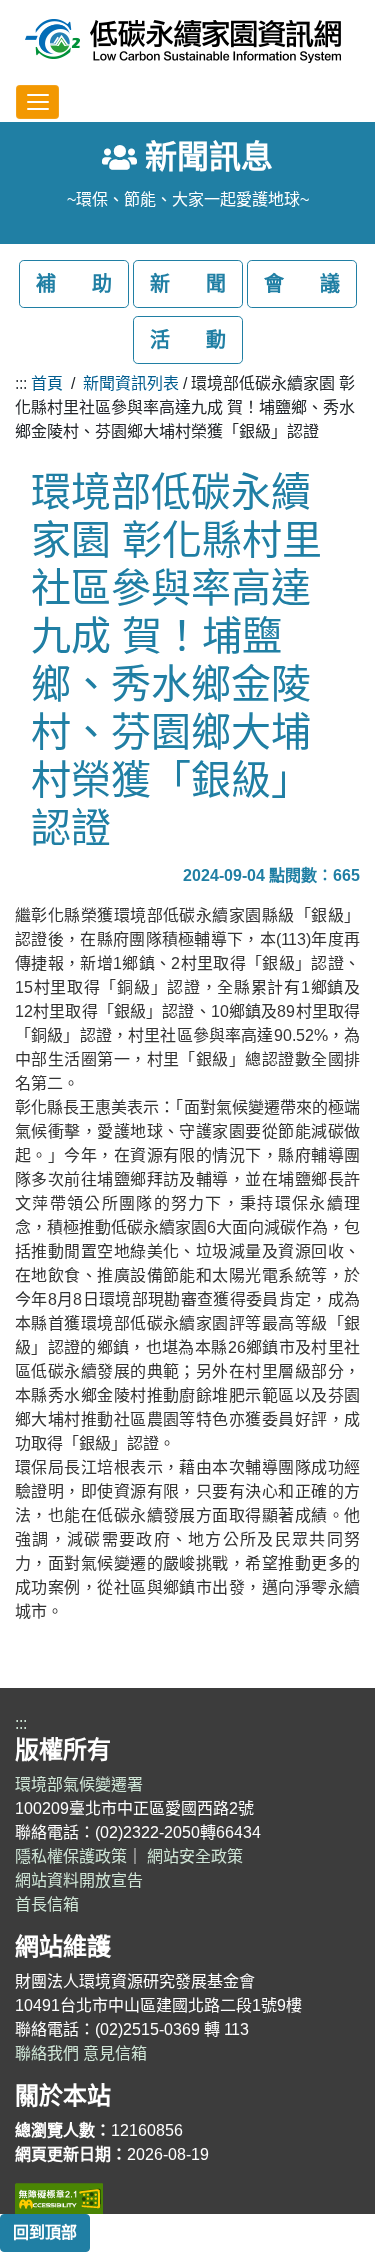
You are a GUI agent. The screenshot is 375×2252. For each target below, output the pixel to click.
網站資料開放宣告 (79, 1880)
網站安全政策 (195, 1856)
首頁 (47, 383)
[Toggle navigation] (37, 102)
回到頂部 (45, 2232)
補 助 (74, 284)
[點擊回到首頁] (183, 40)
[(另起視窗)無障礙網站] (59, 2196)
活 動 (188, 340)
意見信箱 (115, 2053)
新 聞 (188, 284)
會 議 (302, 284)
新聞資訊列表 (131, 383)
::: (21, 383)
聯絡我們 (47, 2053)
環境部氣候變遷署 (79, 1784)
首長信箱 (47, 1904)
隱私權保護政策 (71, 1856)
